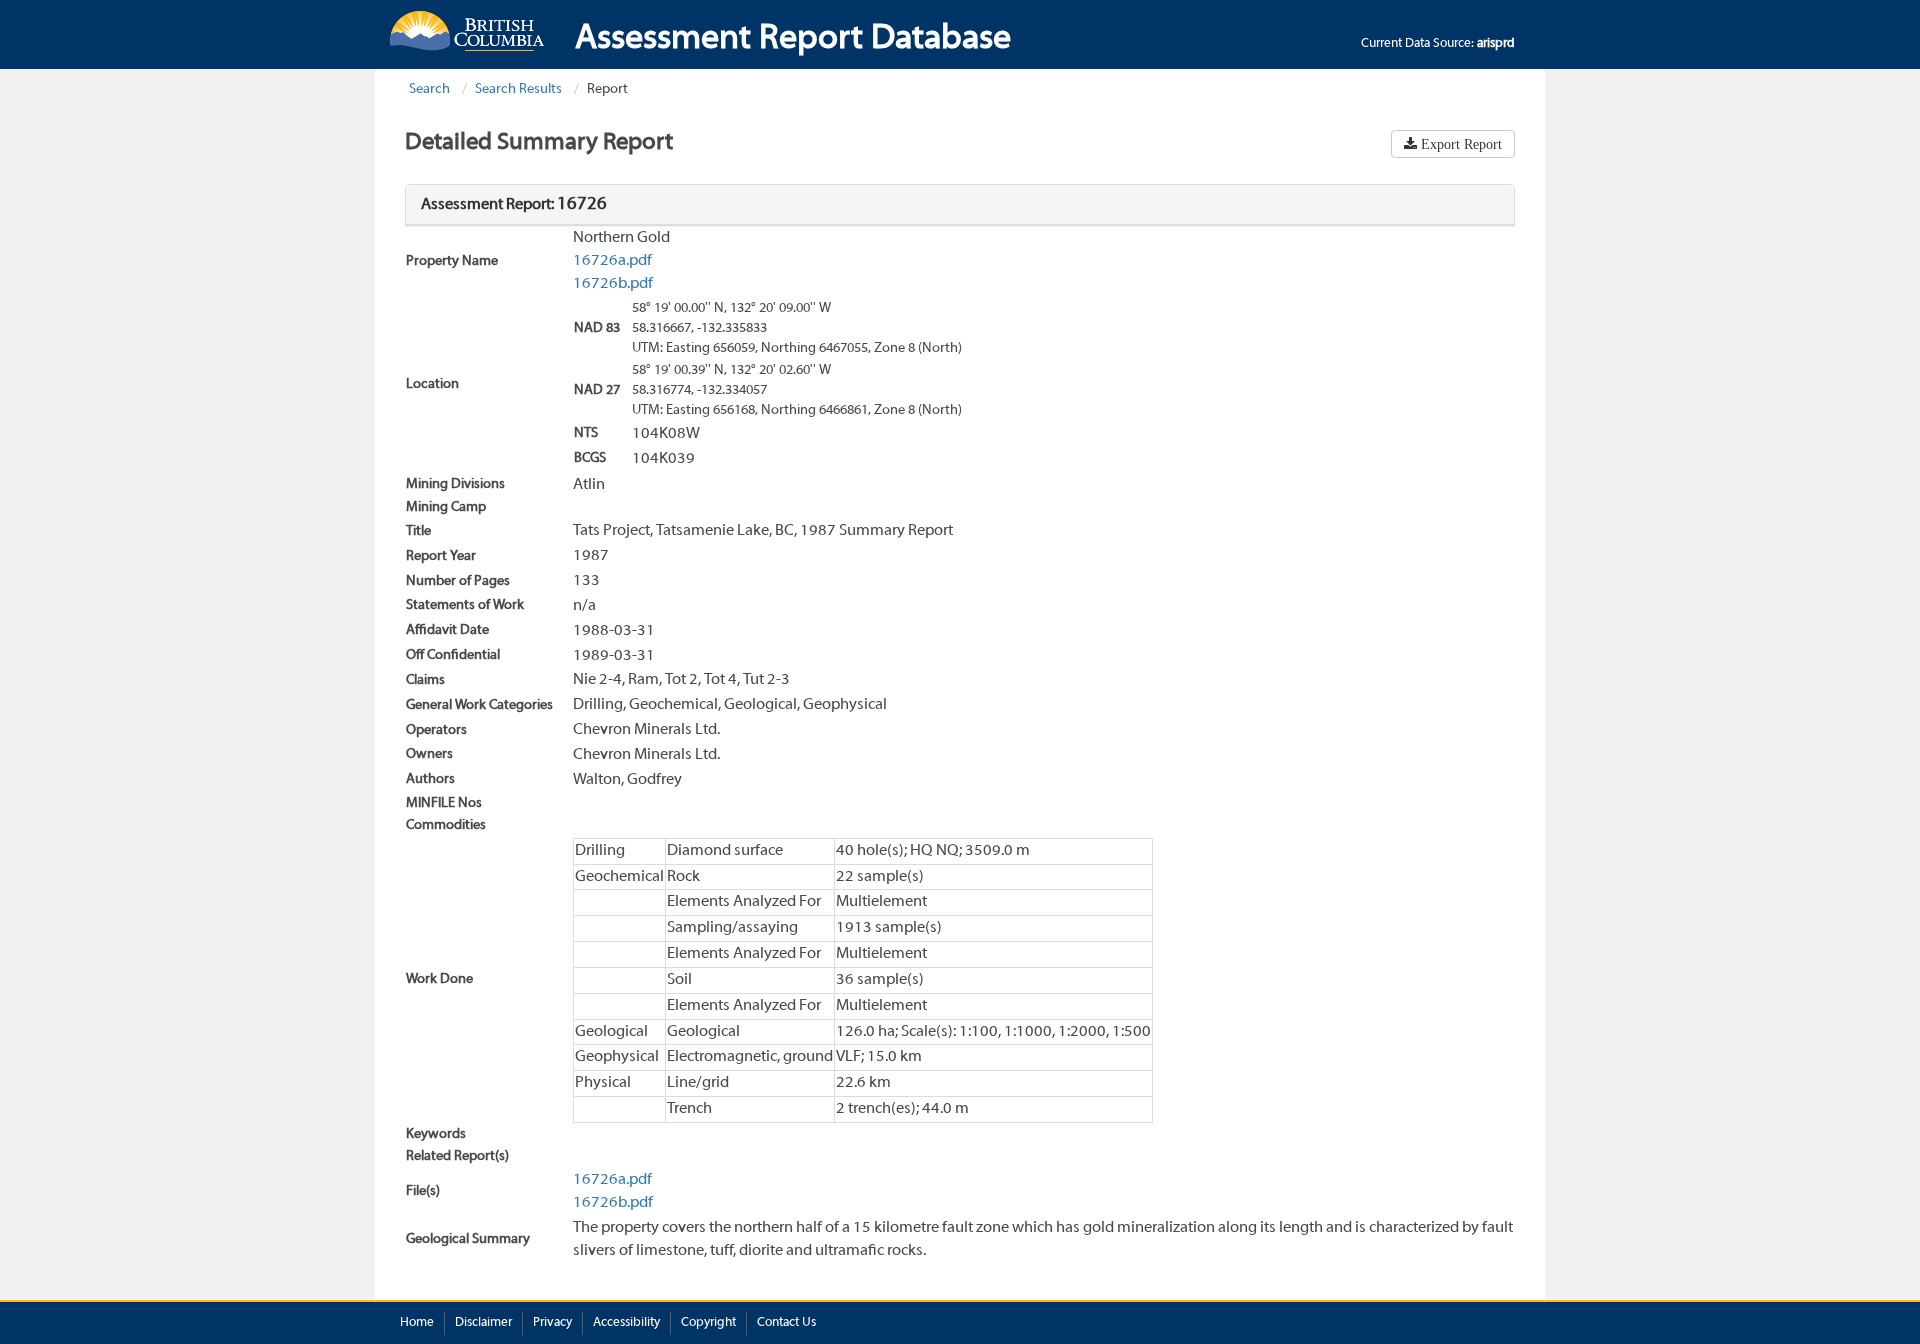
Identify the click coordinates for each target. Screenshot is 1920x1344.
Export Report (1459, 144)
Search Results (518, 89)
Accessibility (626, 1323)
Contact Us (786, 1323)
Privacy (552, 1323)
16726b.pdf (613, 284)
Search (429, 89)
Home (417, 1323)
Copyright (708, 1323)
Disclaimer (483, 1323)
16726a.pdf (612, 261)
